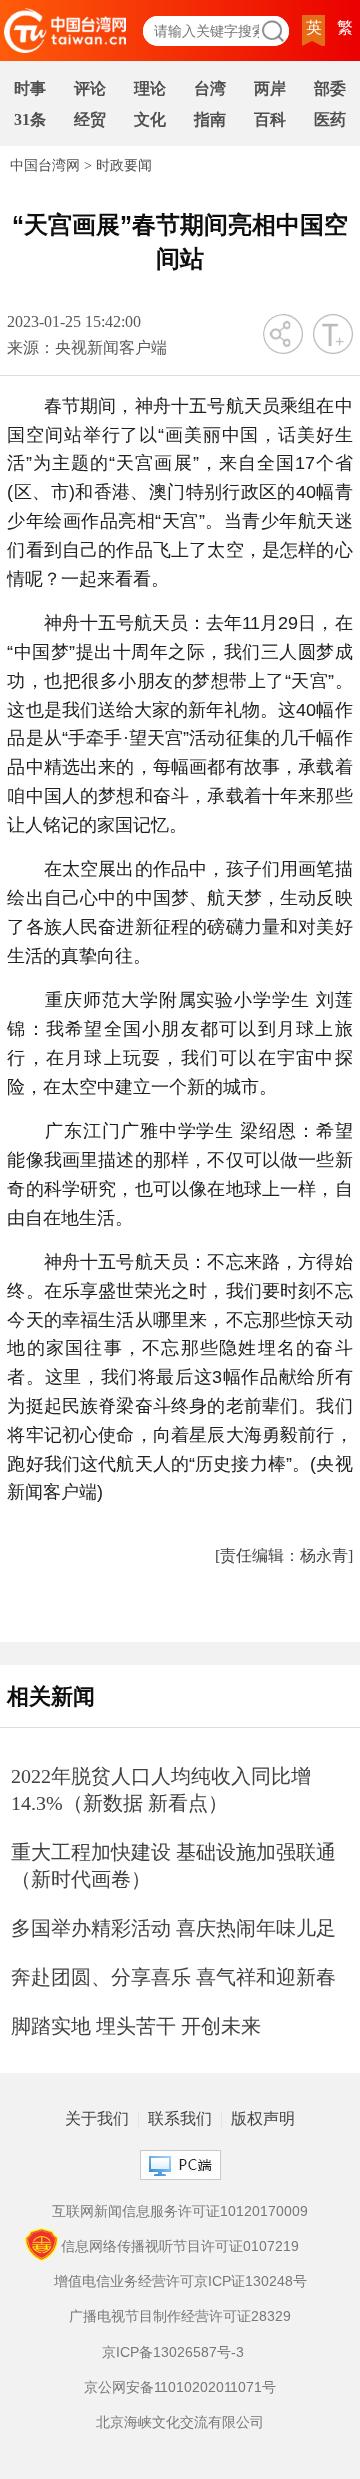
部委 (330, 88)
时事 (30, 88)
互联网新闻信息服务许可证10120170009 (180, 2211)
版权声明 (263, 2119)
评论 (90, 88)
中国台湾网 (45, 165)
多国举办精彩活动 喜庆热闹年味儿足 (173, 1928)
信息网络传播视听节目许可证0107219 (180, 2246)
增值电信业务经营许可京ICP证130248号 (180, 2281)
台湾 (210, 88)
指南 (210, 119)
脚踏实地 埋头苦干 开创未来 (136, 2026)
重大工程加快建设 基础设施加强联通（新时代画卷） (173, 1865)
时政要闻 (124, 165)
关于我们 (97, 2119)
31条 (30, 119)
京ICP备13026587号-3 (173, 2352)
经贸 (90, 119)
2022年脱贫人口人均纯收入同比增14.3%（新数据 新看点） (161, 1789)
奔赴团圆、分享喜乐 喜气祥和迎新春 (173, 1977)
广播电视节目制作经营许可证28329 (180, 2316)
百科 (270, 119)
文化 (150, 119)
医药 (330, 119)
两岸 (270, 88)
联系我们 (180, 2119)
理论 (150, 88)
